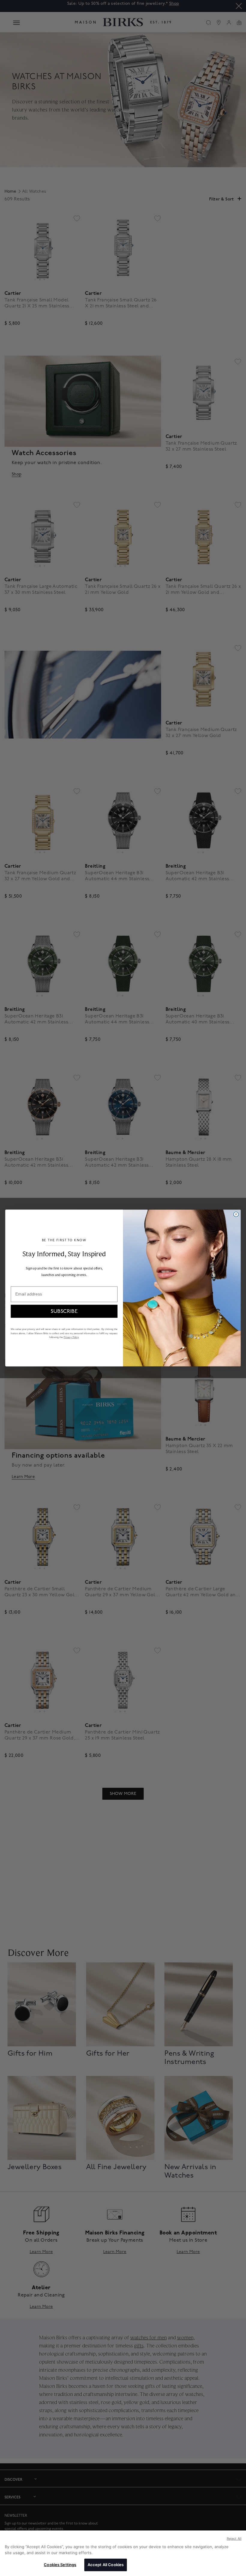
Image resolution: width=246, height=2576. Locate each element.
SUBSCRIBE (64, 1311)
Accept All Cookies (106, 2565)
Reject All (234, 2539)
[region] (123, 2553)
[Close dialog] (236, 1214)
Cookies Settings (60, 2565)
